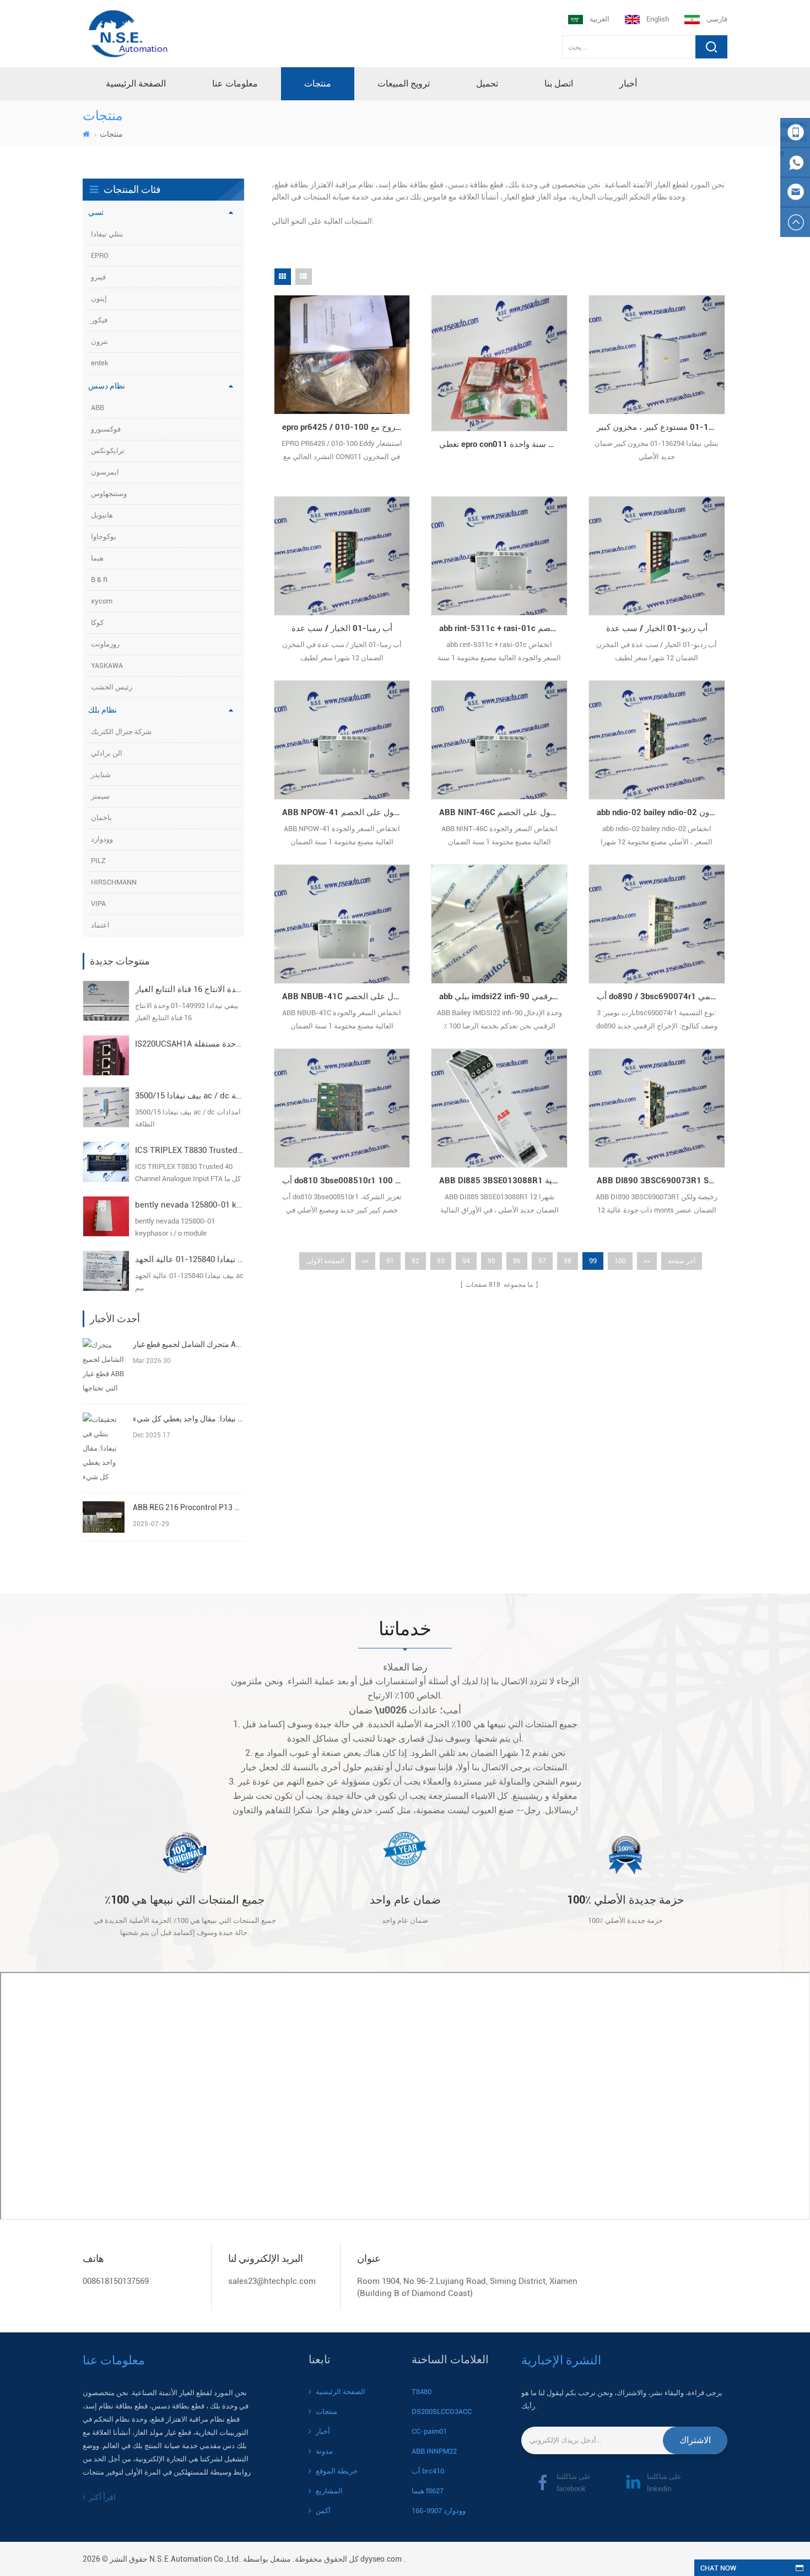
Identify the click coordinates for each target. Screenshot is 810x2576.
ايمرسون (105, 472)
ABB (98, 408)
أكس (323, 2511)
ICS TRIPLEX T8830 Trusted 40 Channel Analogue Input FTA (190, 1150)
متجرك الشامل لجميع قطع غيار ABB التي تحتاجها (188, 1344)
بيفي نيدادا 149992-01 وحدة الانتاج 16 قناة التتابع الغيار (190, 989)
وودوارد (102, 839)
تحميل (487, 83)
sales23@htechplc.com (272, 2281)
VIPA (98, 904)
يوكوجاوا (104, 537)
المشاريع (329, 2491)
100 (620, 1261)
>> (647, 1261)
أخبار (628, 83)
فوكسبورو (106, 429)
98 (568, 1261)
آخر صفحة (682, 1261)
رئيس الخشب (112, 687)
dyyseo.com (381, 2559)
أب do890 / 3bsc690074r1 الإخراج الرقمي (661, 996)
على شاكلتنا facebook (574, 2483)
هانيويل (102, 515)
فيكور (99, 320)
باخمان (101, 818)
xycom (102, 601)
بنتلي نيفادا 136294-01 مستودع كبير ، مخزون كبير (661, 427)
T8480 (422, 2392)
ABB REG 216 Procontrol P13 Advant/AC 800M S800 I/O (188, 1507)
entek (100, 363)
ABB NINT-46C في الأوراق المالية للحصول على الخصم (503, 812)
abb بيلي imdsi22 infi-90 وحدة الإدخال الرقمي (503, 996)
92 (415, 1261)
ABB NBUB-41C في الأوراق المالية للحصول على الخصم (346, 996)
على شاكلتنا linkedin (664, 2483)
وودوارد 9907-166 (439, 2511)
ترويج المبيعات (404, 83)
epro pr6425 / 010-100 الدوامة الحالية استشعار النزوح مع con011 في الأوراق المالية (346, 427)
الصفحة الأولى (325, 1261)
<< (365, 1261)
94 (466, 1261)
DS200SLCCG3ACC (442, 2411)
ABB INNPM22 (434, 2451)
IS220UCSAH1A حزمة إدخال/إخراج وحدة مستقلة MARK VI (190, 1044)
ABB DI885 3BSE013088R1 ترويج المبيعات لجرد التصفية (503, 1181)
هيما (97, 558)
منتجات (318, 83)
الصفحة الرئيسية (136, 83)
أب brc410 (428, 2471)
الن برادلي (107, 753)
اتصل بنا (559, 83)
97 (542, 1261)
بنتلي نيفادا (107, 234)
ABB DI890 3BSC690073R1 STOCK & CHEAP (661, 1181)
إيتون (99, 298)
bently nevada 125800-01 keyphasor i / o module (190, 1205)
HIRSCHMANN (114, 882)
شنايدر (101, 775)
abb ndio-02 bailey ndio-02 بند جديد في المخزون (661, 812)
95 (492, 1261)
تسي (96, 212)
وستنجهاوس (109, 494)
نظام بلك (102, 710)
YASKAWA (107, 665)
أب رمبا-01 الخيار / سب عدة (342, 628)
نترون (99, 341)
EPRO (100, 255)
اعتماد (100, 925)
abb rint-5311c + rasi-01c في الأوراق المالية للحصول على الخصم (503, 628)
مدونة (324, 2451)
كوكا (97, 623)
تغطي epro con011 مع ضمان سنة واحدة (503, 444)
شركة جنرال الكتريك (121, 732)
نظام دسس (107, 386)
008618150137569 (116, 2281)
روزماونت (105, 644)
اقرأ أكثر (102, 2497)
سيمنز (100, 796)
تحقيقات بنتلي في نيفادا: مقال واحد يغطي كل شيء (188, 1419)
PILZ (98, 861)
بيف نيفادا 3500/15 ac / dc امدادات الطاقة (190, 1096)
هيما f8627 (428, 2491)
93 (441, 1261)
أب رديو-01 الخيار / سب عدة (657, 628)
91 (390, 1261)
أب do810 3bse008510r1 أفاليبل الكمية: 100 (346, 1181)
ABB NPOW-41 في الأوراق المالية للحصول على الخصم (346, 812)
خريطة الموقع (337, 2471)
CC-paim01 (429, 2431)
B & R (99, 580)
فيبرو (98, 277)
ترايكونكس (108, 451)
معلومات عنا (235, 83)
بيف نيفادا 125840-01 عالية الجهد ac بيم (190, 1259)
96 (517, 1261)
